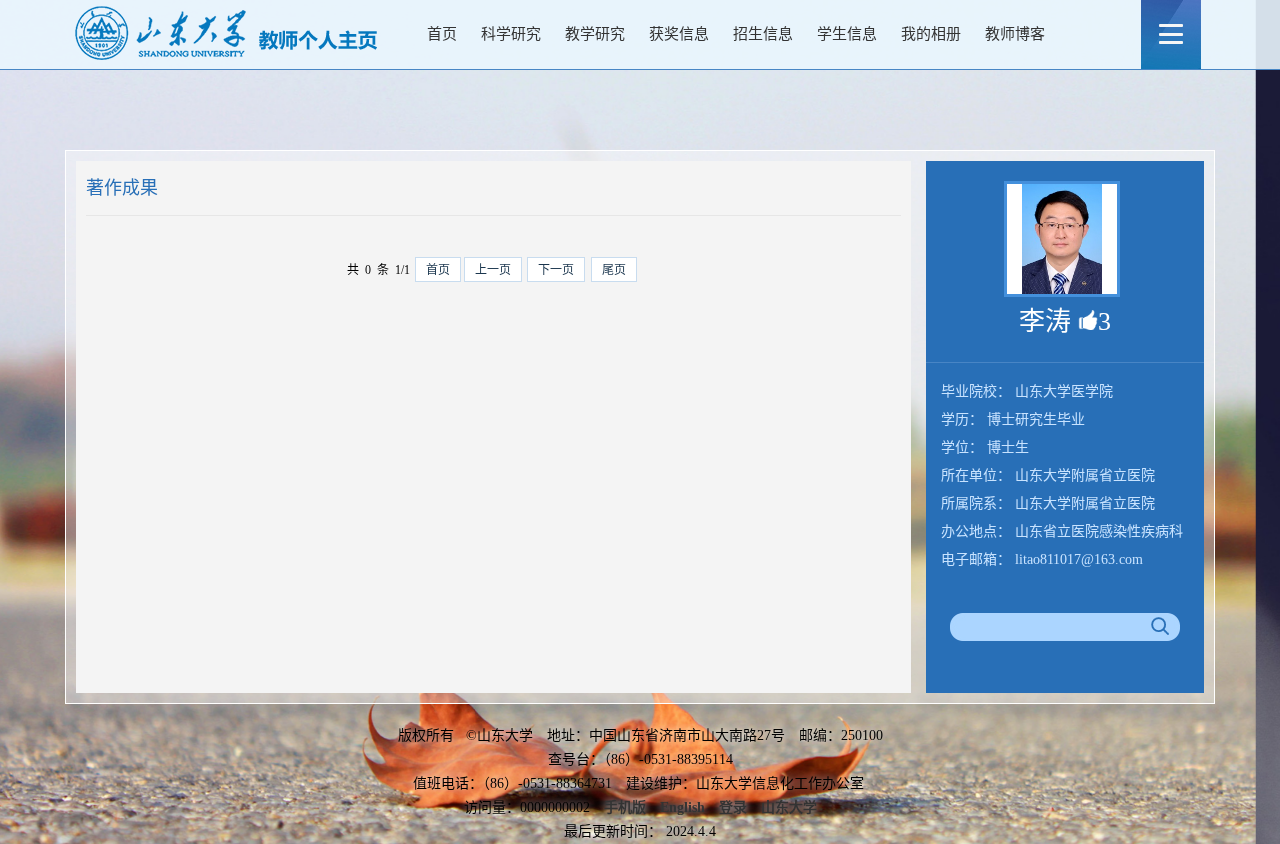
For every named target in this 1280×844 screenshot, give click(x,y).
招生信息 (763, 34)
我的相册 (931, 34)
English (682, 807)
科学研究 (511, 34)
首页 (442, 34)
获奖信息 (679, 34)
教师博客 (1015, 34)
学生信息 (847, 34)
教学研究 (595, 34)
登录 (733, 807)
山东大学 (789, 807)
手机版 (625, 807)
